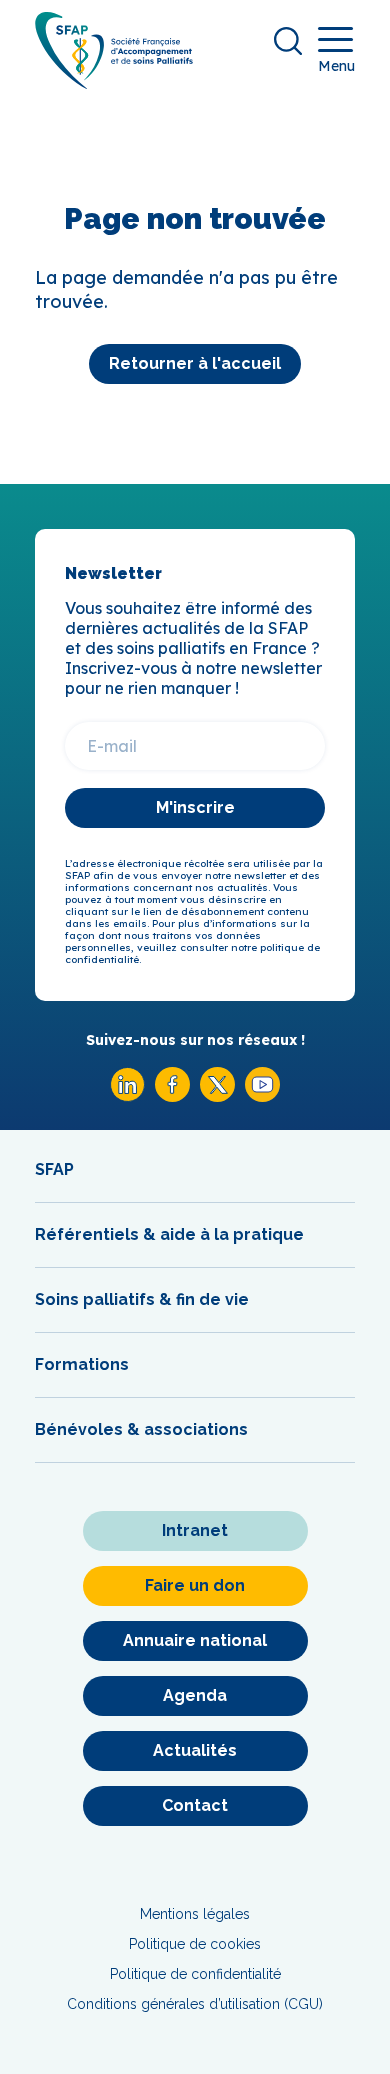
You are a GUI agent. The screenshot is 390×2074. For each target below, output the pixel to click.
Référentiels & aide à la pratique (169, 1234)
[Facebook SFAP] (172, 1096)
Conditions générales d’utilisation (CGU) (195, 2004)
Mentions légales (195, 1914)
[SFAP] (114, 82)
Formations (82, 1364)
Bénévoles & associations (141, 1429)
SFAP (54, 1169)
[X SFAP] (217, 1096)
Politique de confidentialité (195, 1974)
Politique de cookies (195, 1944)
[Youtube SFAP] (262, 1096)
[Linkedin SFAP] (127, 1096)
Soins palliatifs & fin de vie (142, 1299)
